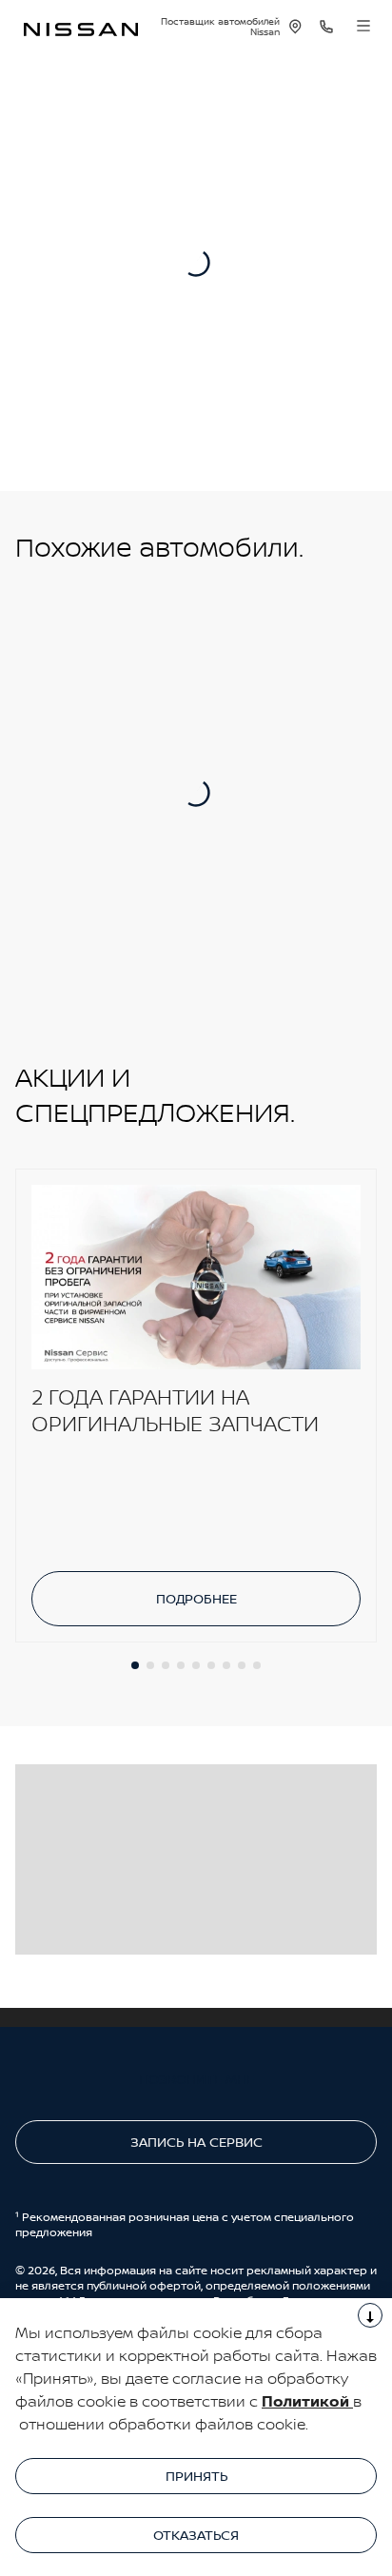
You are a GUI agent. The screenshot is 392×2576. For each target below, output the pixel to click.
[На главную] (81, 27)
